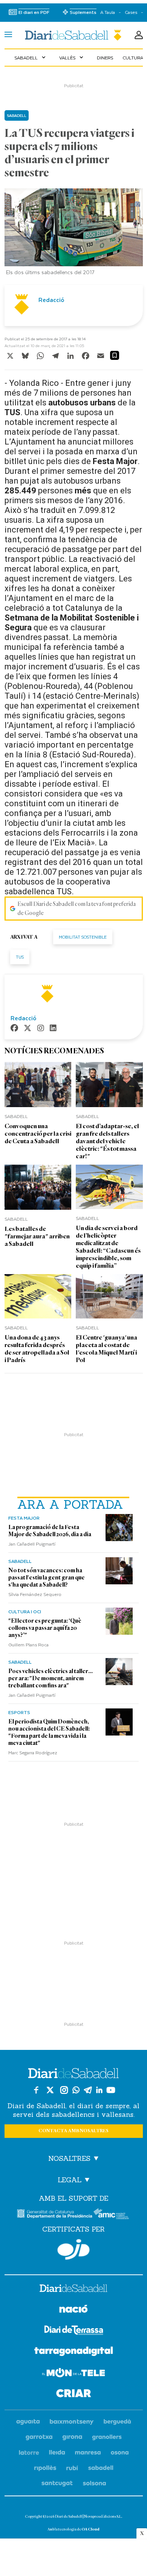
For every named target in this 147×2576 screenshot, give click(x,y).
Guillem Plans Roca (28, 1645)
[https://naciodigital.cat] (73, 2310)
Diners (105, 58)
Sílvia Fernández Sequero (35, 1594)
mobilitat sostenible (83, 937)
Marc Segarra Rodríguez (33, 1752)
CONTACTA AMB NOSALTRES (73, 2131)
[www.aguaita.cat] (28, 2422)
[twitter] (28, 1029)
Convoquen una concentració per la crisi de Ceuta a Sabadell (38, 1134)
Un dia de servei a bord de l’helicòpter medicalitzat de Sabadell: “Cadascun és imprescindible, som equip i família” (108, 1247)
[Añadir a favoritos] (115, 355)
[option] (74, 234)
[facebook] (14, 1029)
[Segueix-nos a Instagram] (64, 2090)
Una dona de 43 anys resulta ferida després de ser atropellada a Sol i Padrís (37, 1349)
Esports (19, 1712)
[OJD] (73, 2249)
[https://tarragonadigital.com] (74, 2353)
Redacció (51, 300)
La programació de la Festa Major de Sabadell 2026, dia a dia (50, 1531)
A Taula (108, 12)
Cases (131, 12)
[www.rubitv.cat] (72, 2468)
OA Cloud (90, 2529)
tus (20, 957)
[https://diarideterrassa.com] (74, 2331)
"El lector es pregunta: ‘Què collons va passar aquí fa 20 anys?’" (45, 1628)
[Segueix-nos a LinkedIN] (99, 2090)
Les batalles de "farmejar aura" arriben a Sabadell (37, 1236)
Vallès (72, 58)
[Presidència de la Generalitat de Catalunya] (55, 2214)
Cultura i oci (25, 1611)
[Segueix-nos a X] (50, 2090)
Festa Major (24, 1518)
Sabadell (31, 58)
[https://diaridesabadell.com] (73, 2289)
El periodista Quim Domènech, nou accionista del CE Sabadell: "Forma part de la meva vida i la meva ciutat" (49, 1732)
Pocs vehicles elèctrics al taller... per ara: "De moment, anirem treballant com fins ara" (51, 1678)
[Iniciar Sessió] (139, 35)
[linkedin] (53, 1029)
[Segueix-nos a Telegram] (88, 2090)
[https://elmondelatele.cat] (73, 2374)
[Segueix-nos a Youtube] (111, 2090)
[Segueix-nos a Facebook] (36, 2090)
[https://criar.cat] (74, 2395)
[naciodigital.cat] (72, 2422)
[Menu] (8, 35)
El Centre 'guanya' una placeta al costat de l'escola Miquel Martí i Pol (106, 1349)
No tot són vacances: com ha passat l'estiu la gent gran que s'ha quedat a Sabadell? (47, 1578)
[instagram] (41, 1029)
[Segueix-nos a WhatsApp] (76, 2090)
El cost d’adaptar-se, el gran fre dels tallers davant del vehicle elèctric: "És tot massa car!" (107, 1141)
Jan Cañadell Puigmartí (32, 1544)
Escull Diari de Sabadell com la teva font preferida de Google (77, 909)
